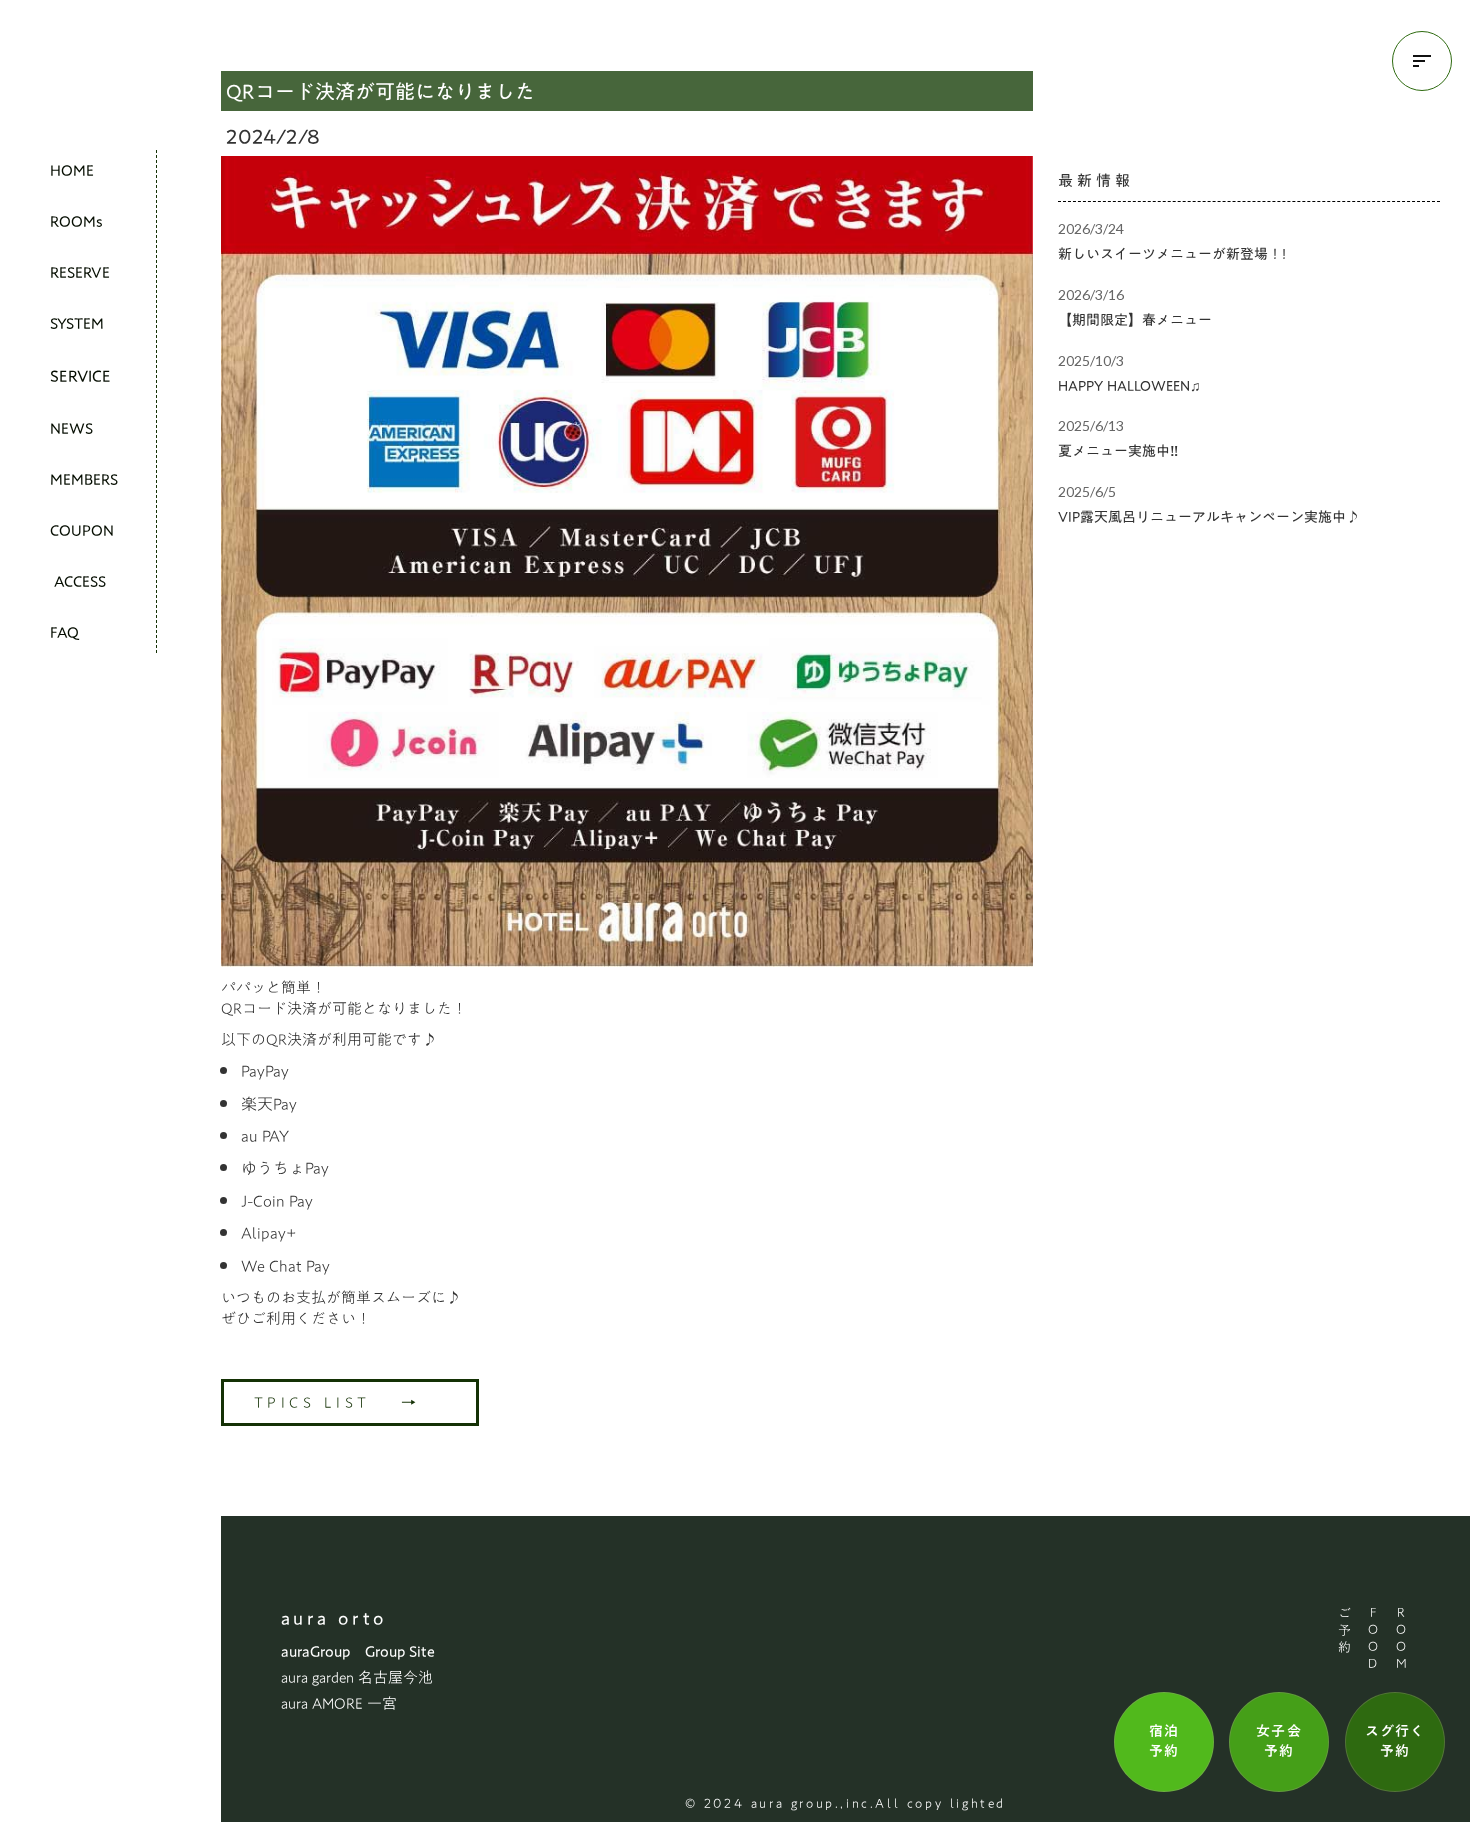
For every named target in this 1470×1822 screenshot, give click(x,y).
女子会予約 (1278, 1741)
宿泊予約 (1164, 1741)
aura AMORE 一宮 (339, 1703)
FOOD (1373, 1640)
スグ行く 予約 (1395, 1741)
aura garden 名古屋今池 (357, 1677)
